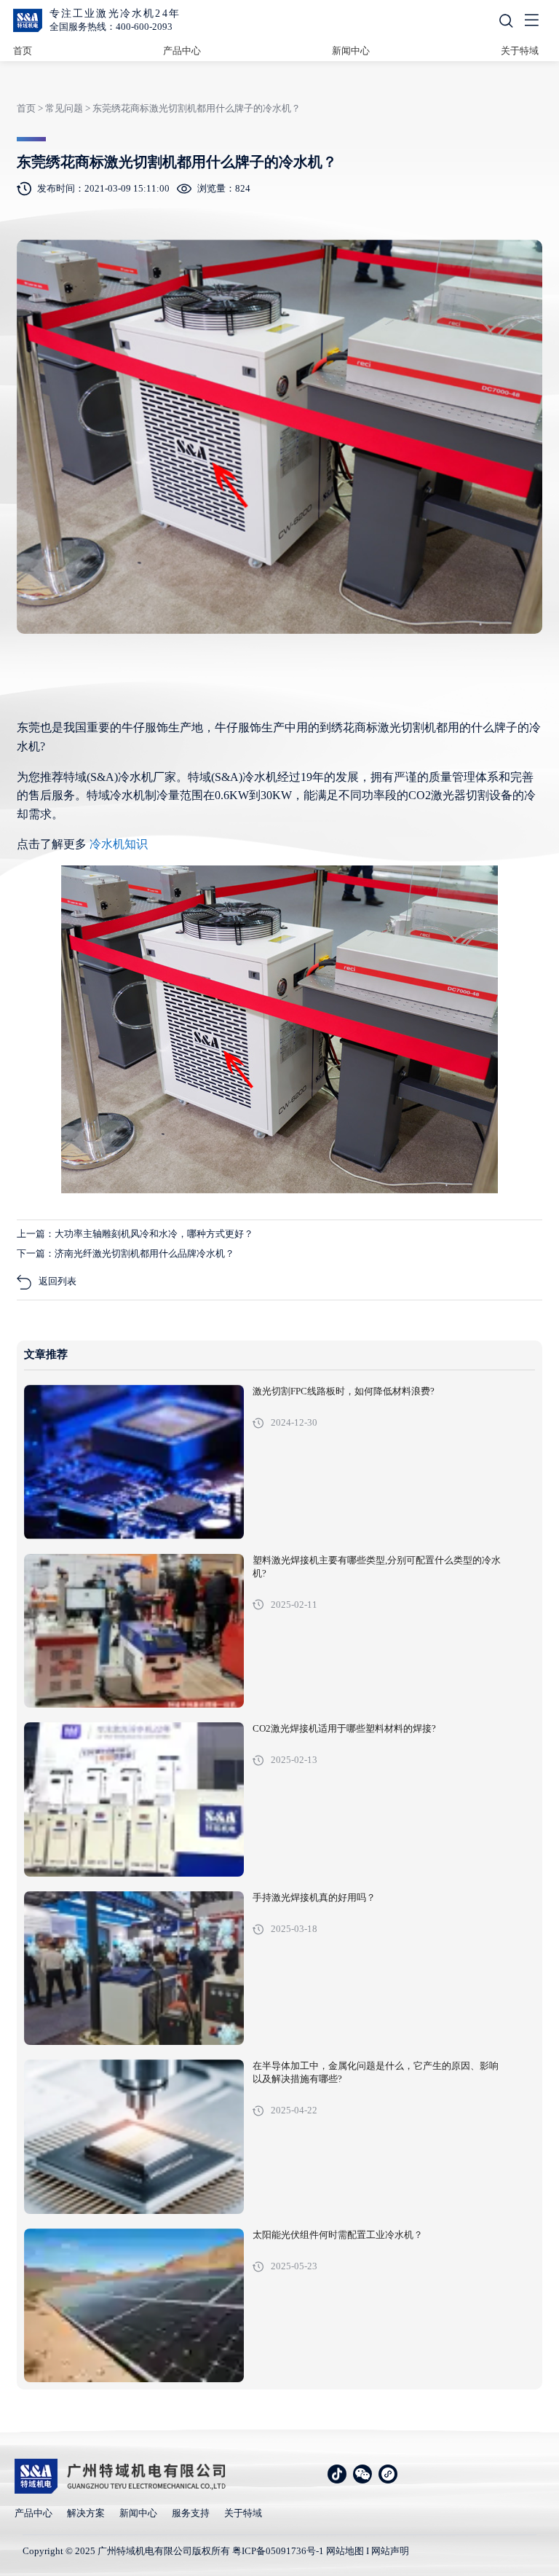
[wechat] (362, 2474)
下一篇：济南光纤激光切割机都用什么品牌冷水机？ (126, 1253)
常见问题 (64, 108)
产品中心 (182, 51)
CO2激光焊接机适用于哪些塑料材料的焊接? (344, 1729)
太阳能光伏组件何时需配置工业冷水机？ (338, 2235)
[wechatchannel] (388, 2474)
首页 (23, 51)
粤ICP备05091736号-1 (278, 2551)
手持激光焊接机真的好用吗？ (314, 1898)
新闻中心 (351, 51)
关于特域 (520, 51)
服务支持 (191, 2513)
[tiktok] (337, 2474)
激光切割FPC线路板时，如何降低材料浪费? (344, 1391)
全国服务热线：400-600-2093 (111, 27)
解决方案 (86, 2513)
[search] (506, 21)
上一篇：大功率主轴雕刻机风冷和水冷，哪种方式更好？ (135, 1234)
